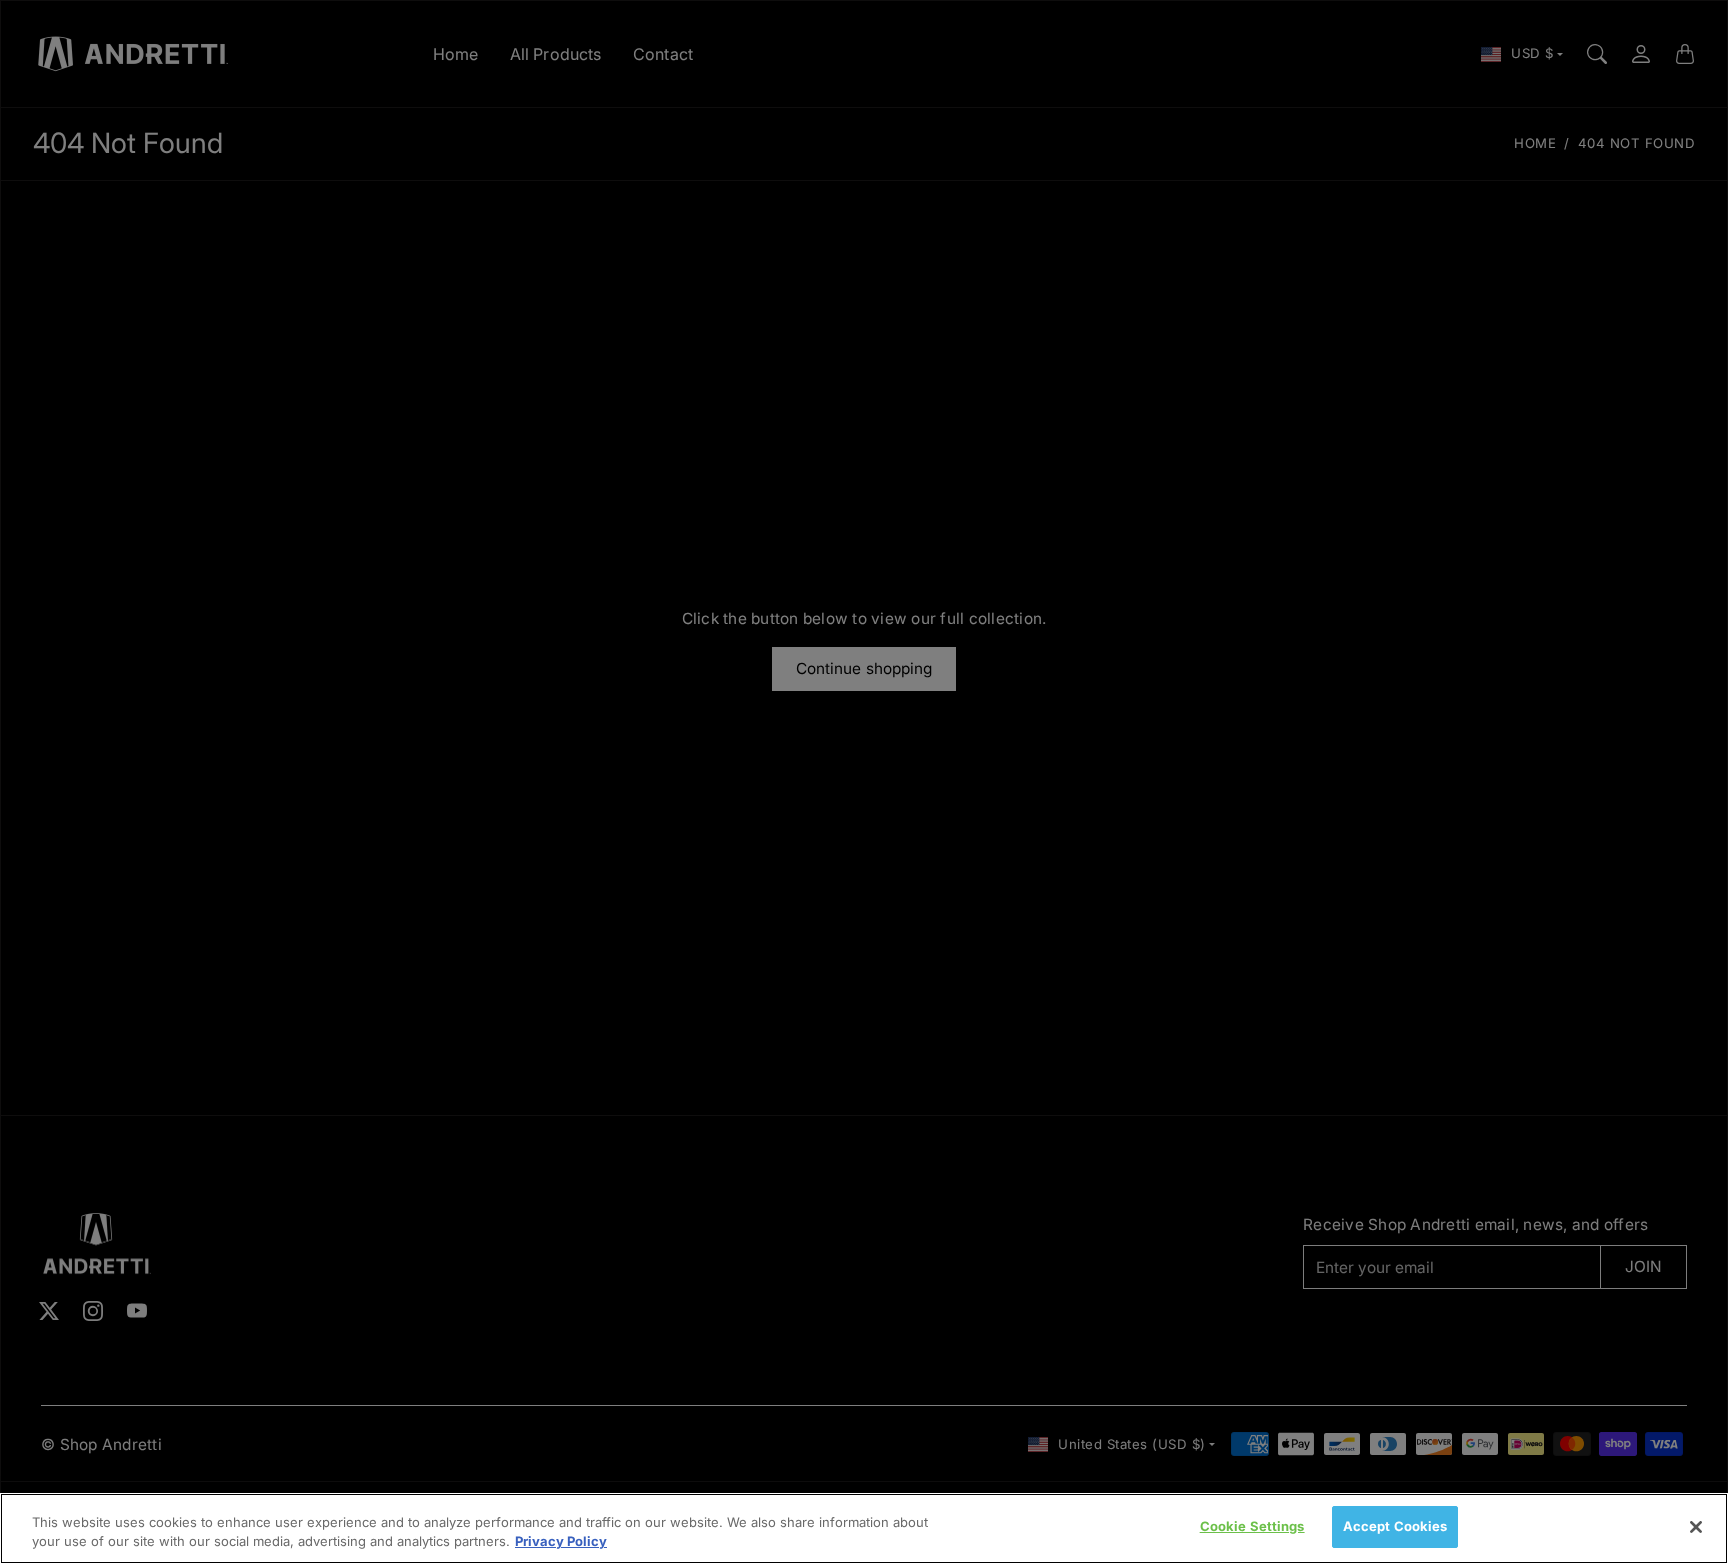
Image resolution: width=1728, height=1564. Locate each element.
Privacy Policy (561, 1542)
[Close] (1696, 1527)
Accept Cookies (1395, 1526)
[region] (864, 1528)
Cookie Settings (1252, 1526)
